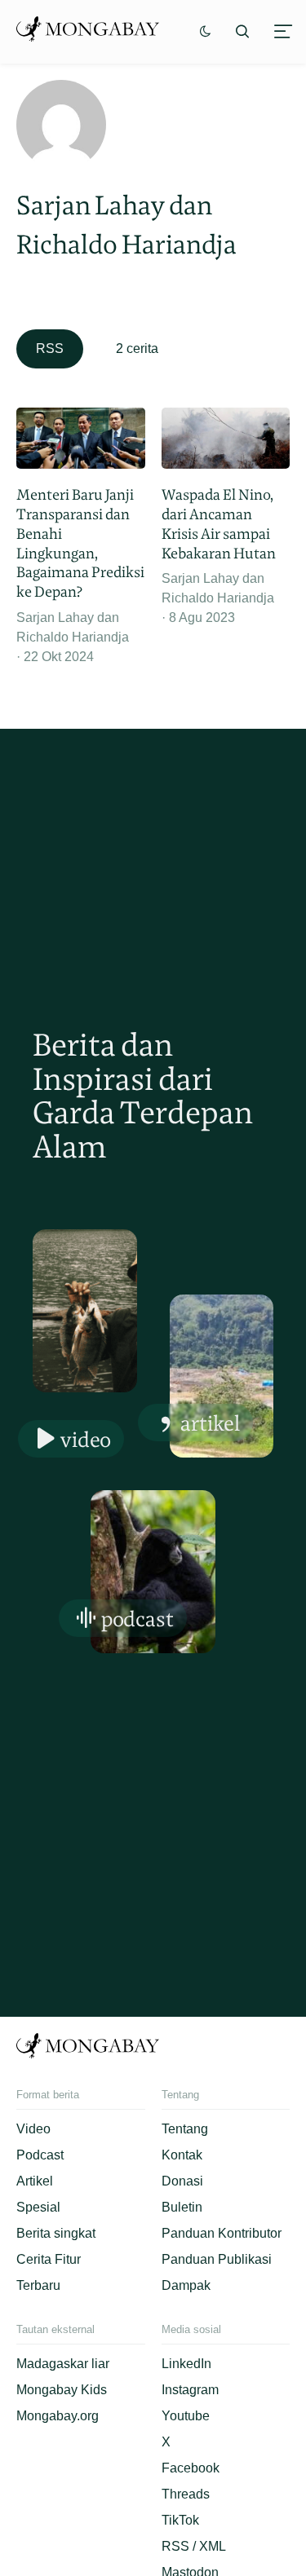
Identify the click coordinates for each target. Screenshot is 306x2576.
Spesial (38, 2207)
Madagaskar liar (63, 2364)
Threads (186, 2494)
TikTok (180, 2520)
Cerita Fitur (49, 2259)
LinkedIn (186, 2364)
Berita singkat (56, 2233)
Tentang (185, 2129)
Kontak (182, 2155)
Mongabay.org (58, 2416)
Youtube (186, 2416)
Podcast (137, 1619)
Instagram (190, 2390)
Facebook (191, 2468)
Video (86, 1439)
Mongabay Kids (62, 2390)
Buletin (182, 2207)
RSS (50, 348)
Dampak (186, 2285)
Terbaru (38, 2285)
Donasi (182, 2181)
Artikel (210, 1423)
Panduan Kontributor (222, 2233)
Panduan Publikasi (217, 2259)
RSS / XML (194, 2546)
